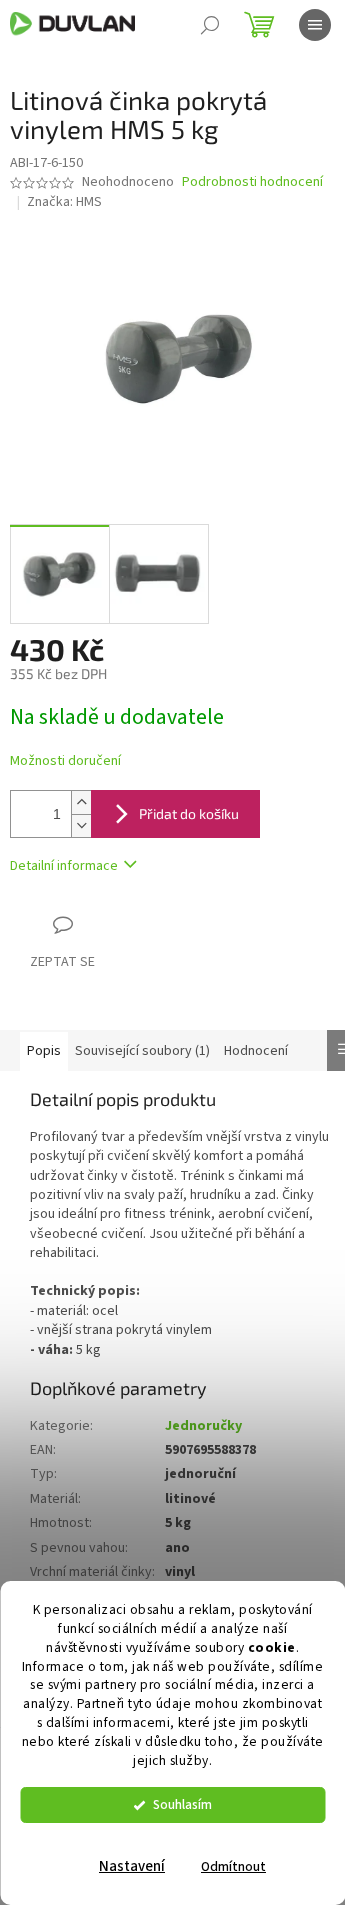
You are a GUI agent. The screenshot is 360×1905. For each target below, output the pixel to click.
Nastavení (132, 1866)
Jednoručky (203, 1426)
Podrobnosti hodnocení (252, 182)
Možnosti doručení (65, 761)
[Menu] (315, 25)
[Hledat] (210, 25)
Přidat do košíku (189, 813)
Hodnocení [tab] (256, 1051)
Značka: (64, 202)
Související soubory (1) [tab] (142, 1051)
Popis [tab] (44, 1051)
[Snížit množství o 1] (81, 825)
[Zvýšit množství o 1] (81, 802)
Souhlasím (182, 1804)
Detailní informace (64, 866)
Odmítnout (233, 1866)
